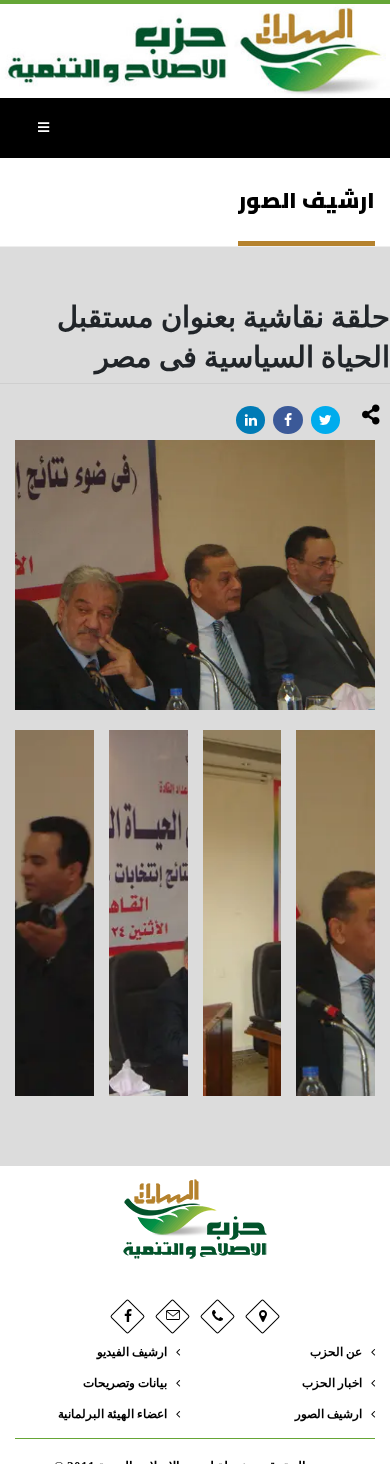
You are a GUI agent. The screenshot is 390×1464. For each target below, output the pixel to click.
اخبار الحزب (332, 1383)
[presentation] (15, 575)
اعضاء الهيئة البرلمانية (112, 1414)
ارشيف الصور (328, 1414)
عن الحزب (336, 1352)
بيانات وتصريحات (125, 1383)
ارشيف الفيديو (132, 1352)
